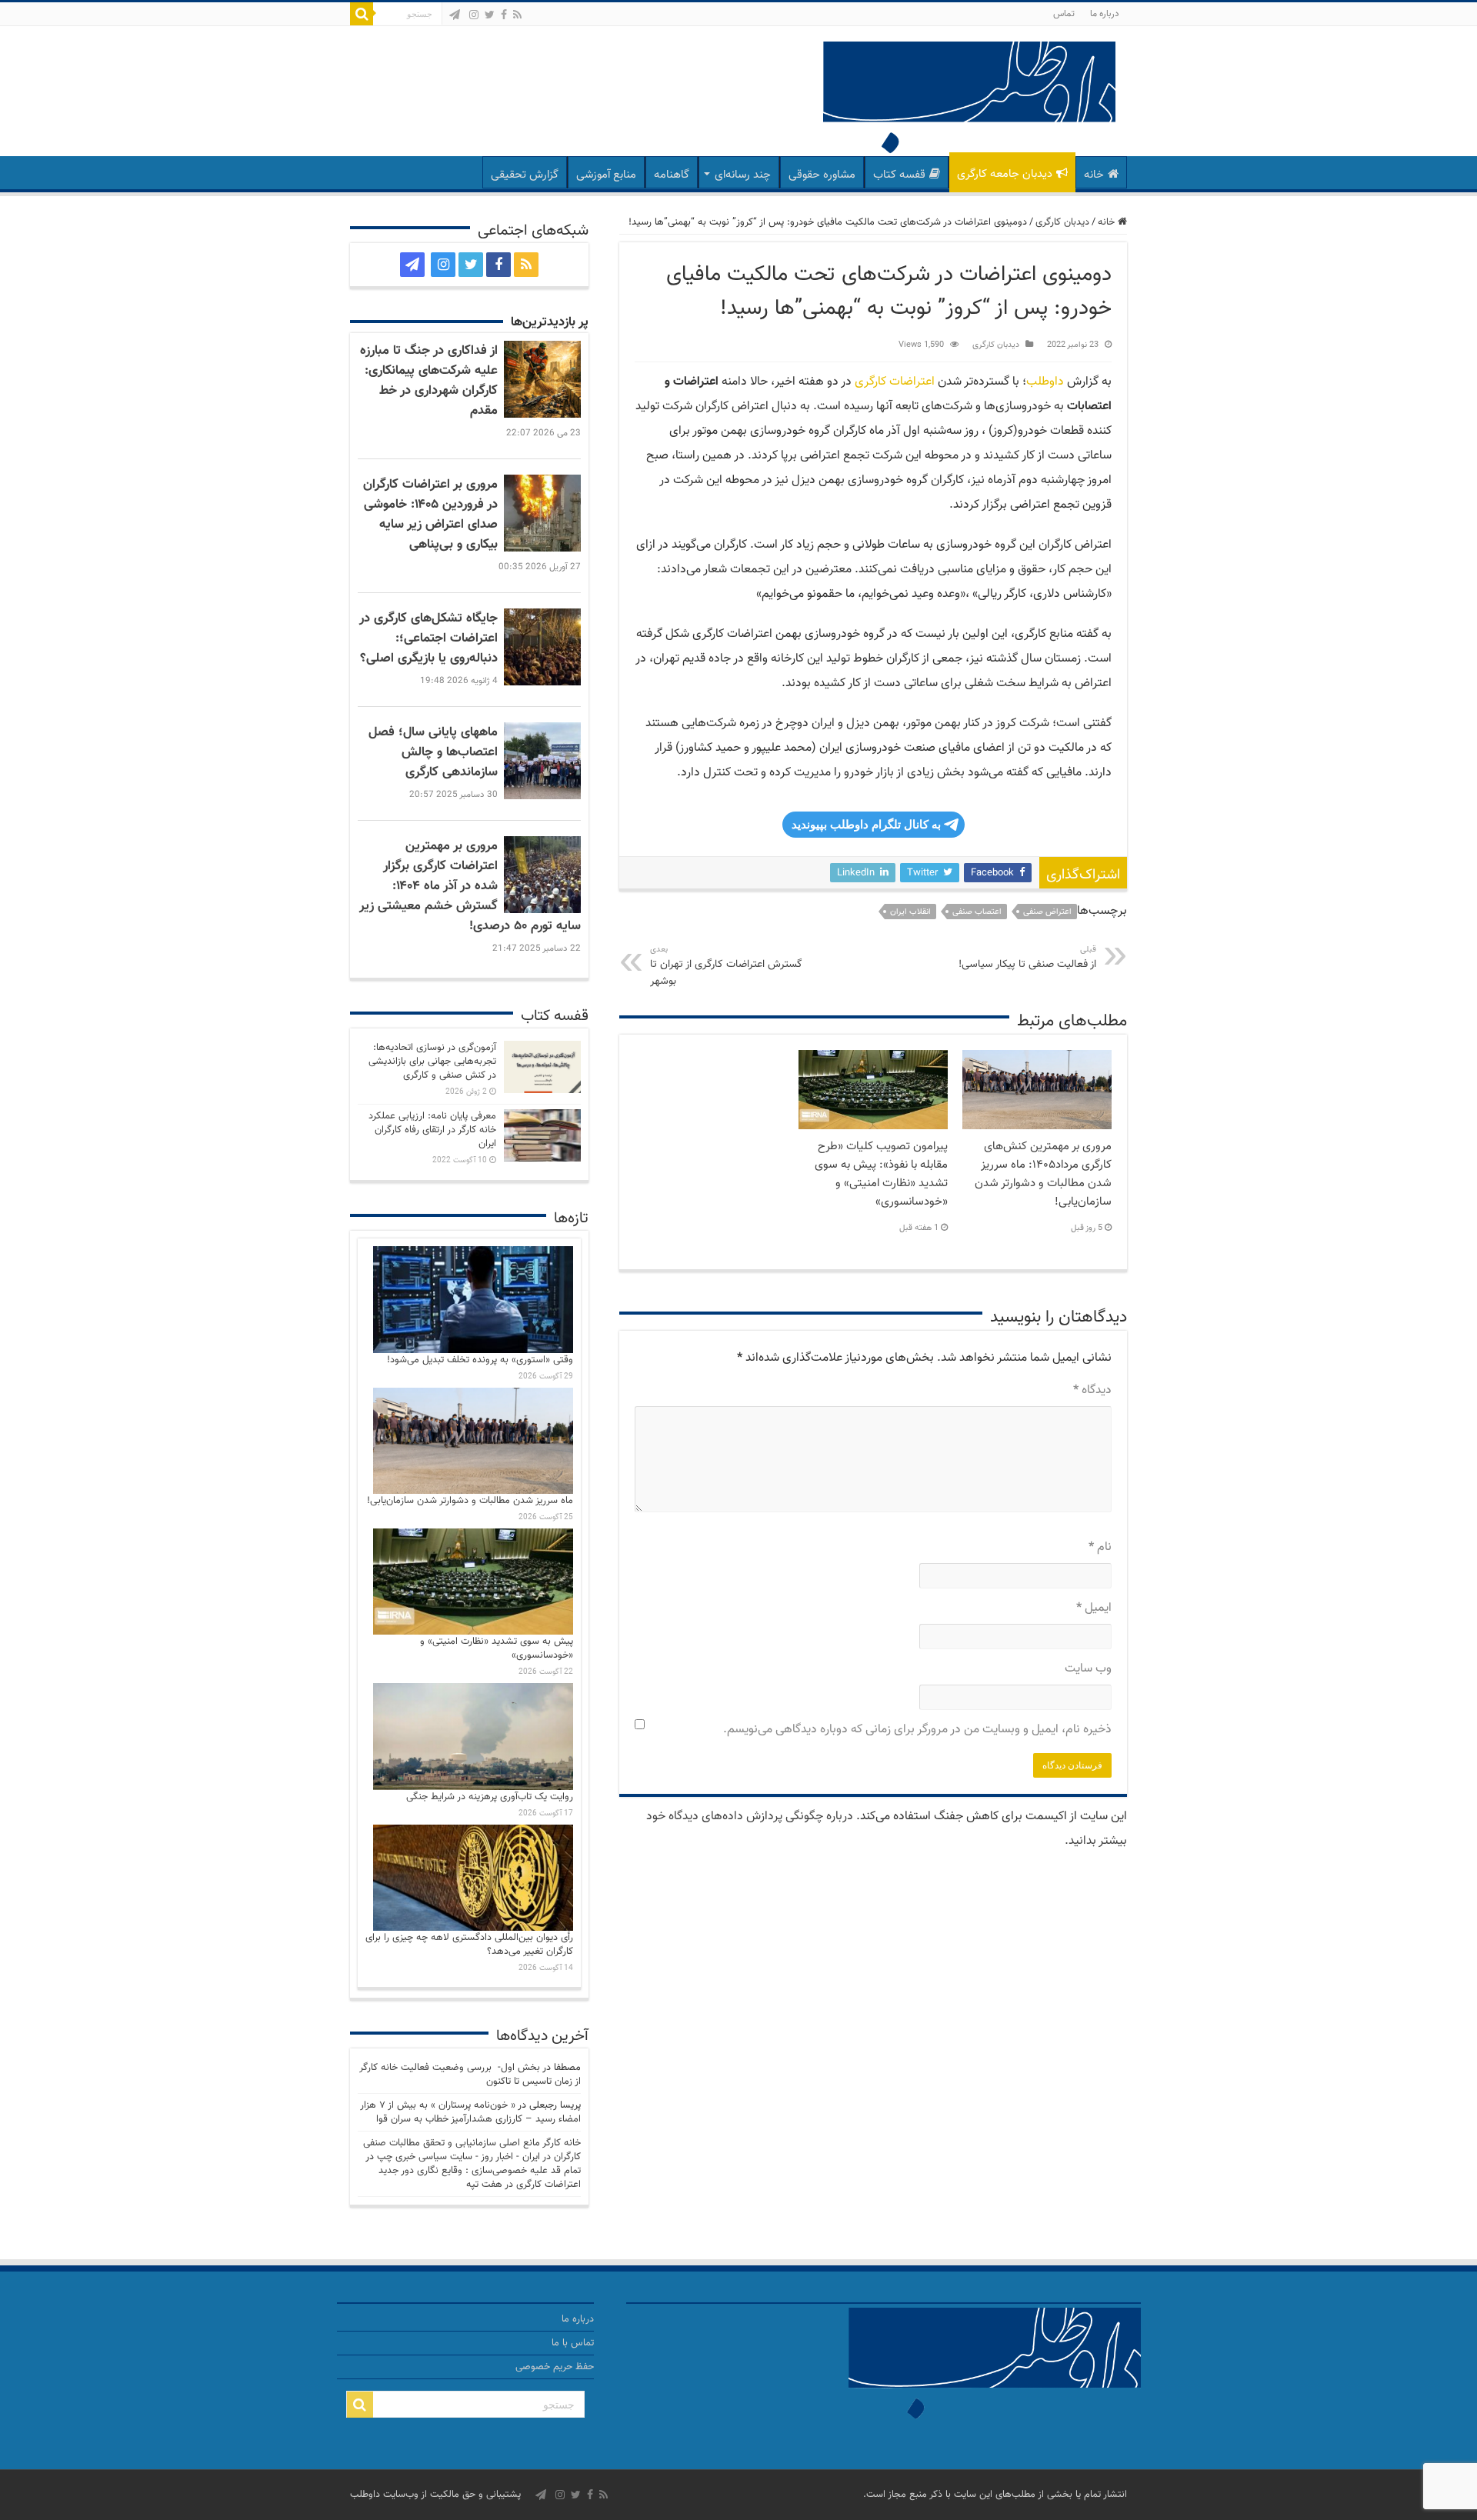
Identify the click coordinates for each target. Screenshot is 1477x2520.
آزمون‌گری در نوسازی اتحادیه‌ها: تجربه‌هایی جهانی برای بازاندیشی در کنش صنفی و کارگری (432, 1062)
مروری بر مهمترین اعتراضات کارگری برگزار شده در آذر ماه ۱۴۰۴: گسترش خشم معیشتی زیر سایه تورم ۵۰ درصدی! (470, 886)
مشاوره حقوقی (822, 175)
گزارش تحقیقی (525, 175)
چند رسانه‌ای (743, 175)
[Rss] (517, 15)
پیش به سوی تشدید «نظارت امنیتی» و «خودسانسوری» (497, 1648)
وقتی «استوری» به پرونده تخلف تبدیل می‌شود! (480, 1360)
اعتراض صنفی (1047, 912)
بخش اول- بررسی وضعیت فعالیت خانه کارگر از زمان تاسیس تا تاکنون (470, 2075)
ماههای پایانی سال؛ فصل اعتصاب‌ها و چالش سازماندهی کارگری (433, 752)
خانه (1094, 175)
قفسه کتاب (899, 175)
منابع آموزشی (606, 175)
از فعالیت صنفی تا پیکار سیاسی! (1027, 958)
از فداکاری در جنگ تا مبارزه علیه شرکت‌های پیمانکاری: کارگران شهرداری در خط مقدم (429, 381)
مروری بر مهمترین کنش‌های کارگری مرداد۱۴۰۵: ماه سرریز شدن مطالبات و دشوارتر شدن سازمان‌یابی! (1043, 1174)
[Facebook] (504, 15)
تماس (1064, 14)
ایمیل (1094, 1608)
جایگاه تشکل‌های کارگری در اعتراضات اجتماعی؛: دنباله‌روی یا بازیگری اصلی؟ (428, 638)
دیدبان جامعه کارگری (1005, 174)
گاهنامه (672, 175)
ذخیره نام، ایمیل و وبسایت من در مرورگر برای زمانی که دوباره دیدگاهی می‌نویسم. (917, 1730)
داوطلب (1045, 382)
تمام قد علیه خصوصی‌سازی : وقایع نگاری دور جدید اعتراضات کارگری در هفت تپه (480, 2178)
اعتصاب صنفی (977, 912)
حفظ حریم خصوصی (555, 2367)
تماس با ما (573, 2343)
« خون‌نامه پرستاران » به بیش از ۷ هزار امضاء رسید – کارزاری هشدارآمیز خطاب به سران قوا (470, 2112)
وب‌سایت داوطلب (384, 2495)
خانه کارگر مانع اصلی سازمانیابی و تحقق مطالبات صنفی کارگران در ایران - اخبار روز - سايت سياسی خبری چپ (472, 2150)
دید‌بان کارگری (1062, 222)
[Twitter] (490, 15)
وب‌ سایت (1088, 1669)
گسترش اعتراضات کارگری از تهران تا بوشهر (726, 967)
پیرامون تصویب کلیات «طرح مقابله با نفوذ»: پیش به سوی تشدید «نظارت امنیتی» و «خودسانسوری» (881, 1174)
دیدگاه (1092, 1390)
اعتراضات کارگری (895, 382)
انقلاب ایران (910, 912)
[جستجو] (362, 14)
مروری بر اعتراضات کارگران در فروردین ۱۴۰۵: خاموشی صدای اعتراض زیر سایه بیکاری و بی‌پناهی (430, 515)
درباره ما (1105, 14)
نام (1100, 1547)
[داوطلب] (969, 100)
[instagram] (474, 15)
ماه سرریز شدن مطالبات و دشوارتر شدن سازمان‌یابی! (470, 1501)
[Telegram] (455, 15)
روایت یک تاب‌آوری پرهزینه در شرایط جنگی (490, 1797)
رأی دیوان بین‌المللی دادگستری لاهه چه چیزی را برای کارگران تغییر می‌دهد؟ (469, 1945)
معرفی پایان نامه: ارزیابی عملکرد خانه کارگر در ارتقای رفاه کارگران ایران (432, 1130)
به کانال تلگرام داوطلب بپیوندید (866, 824)
